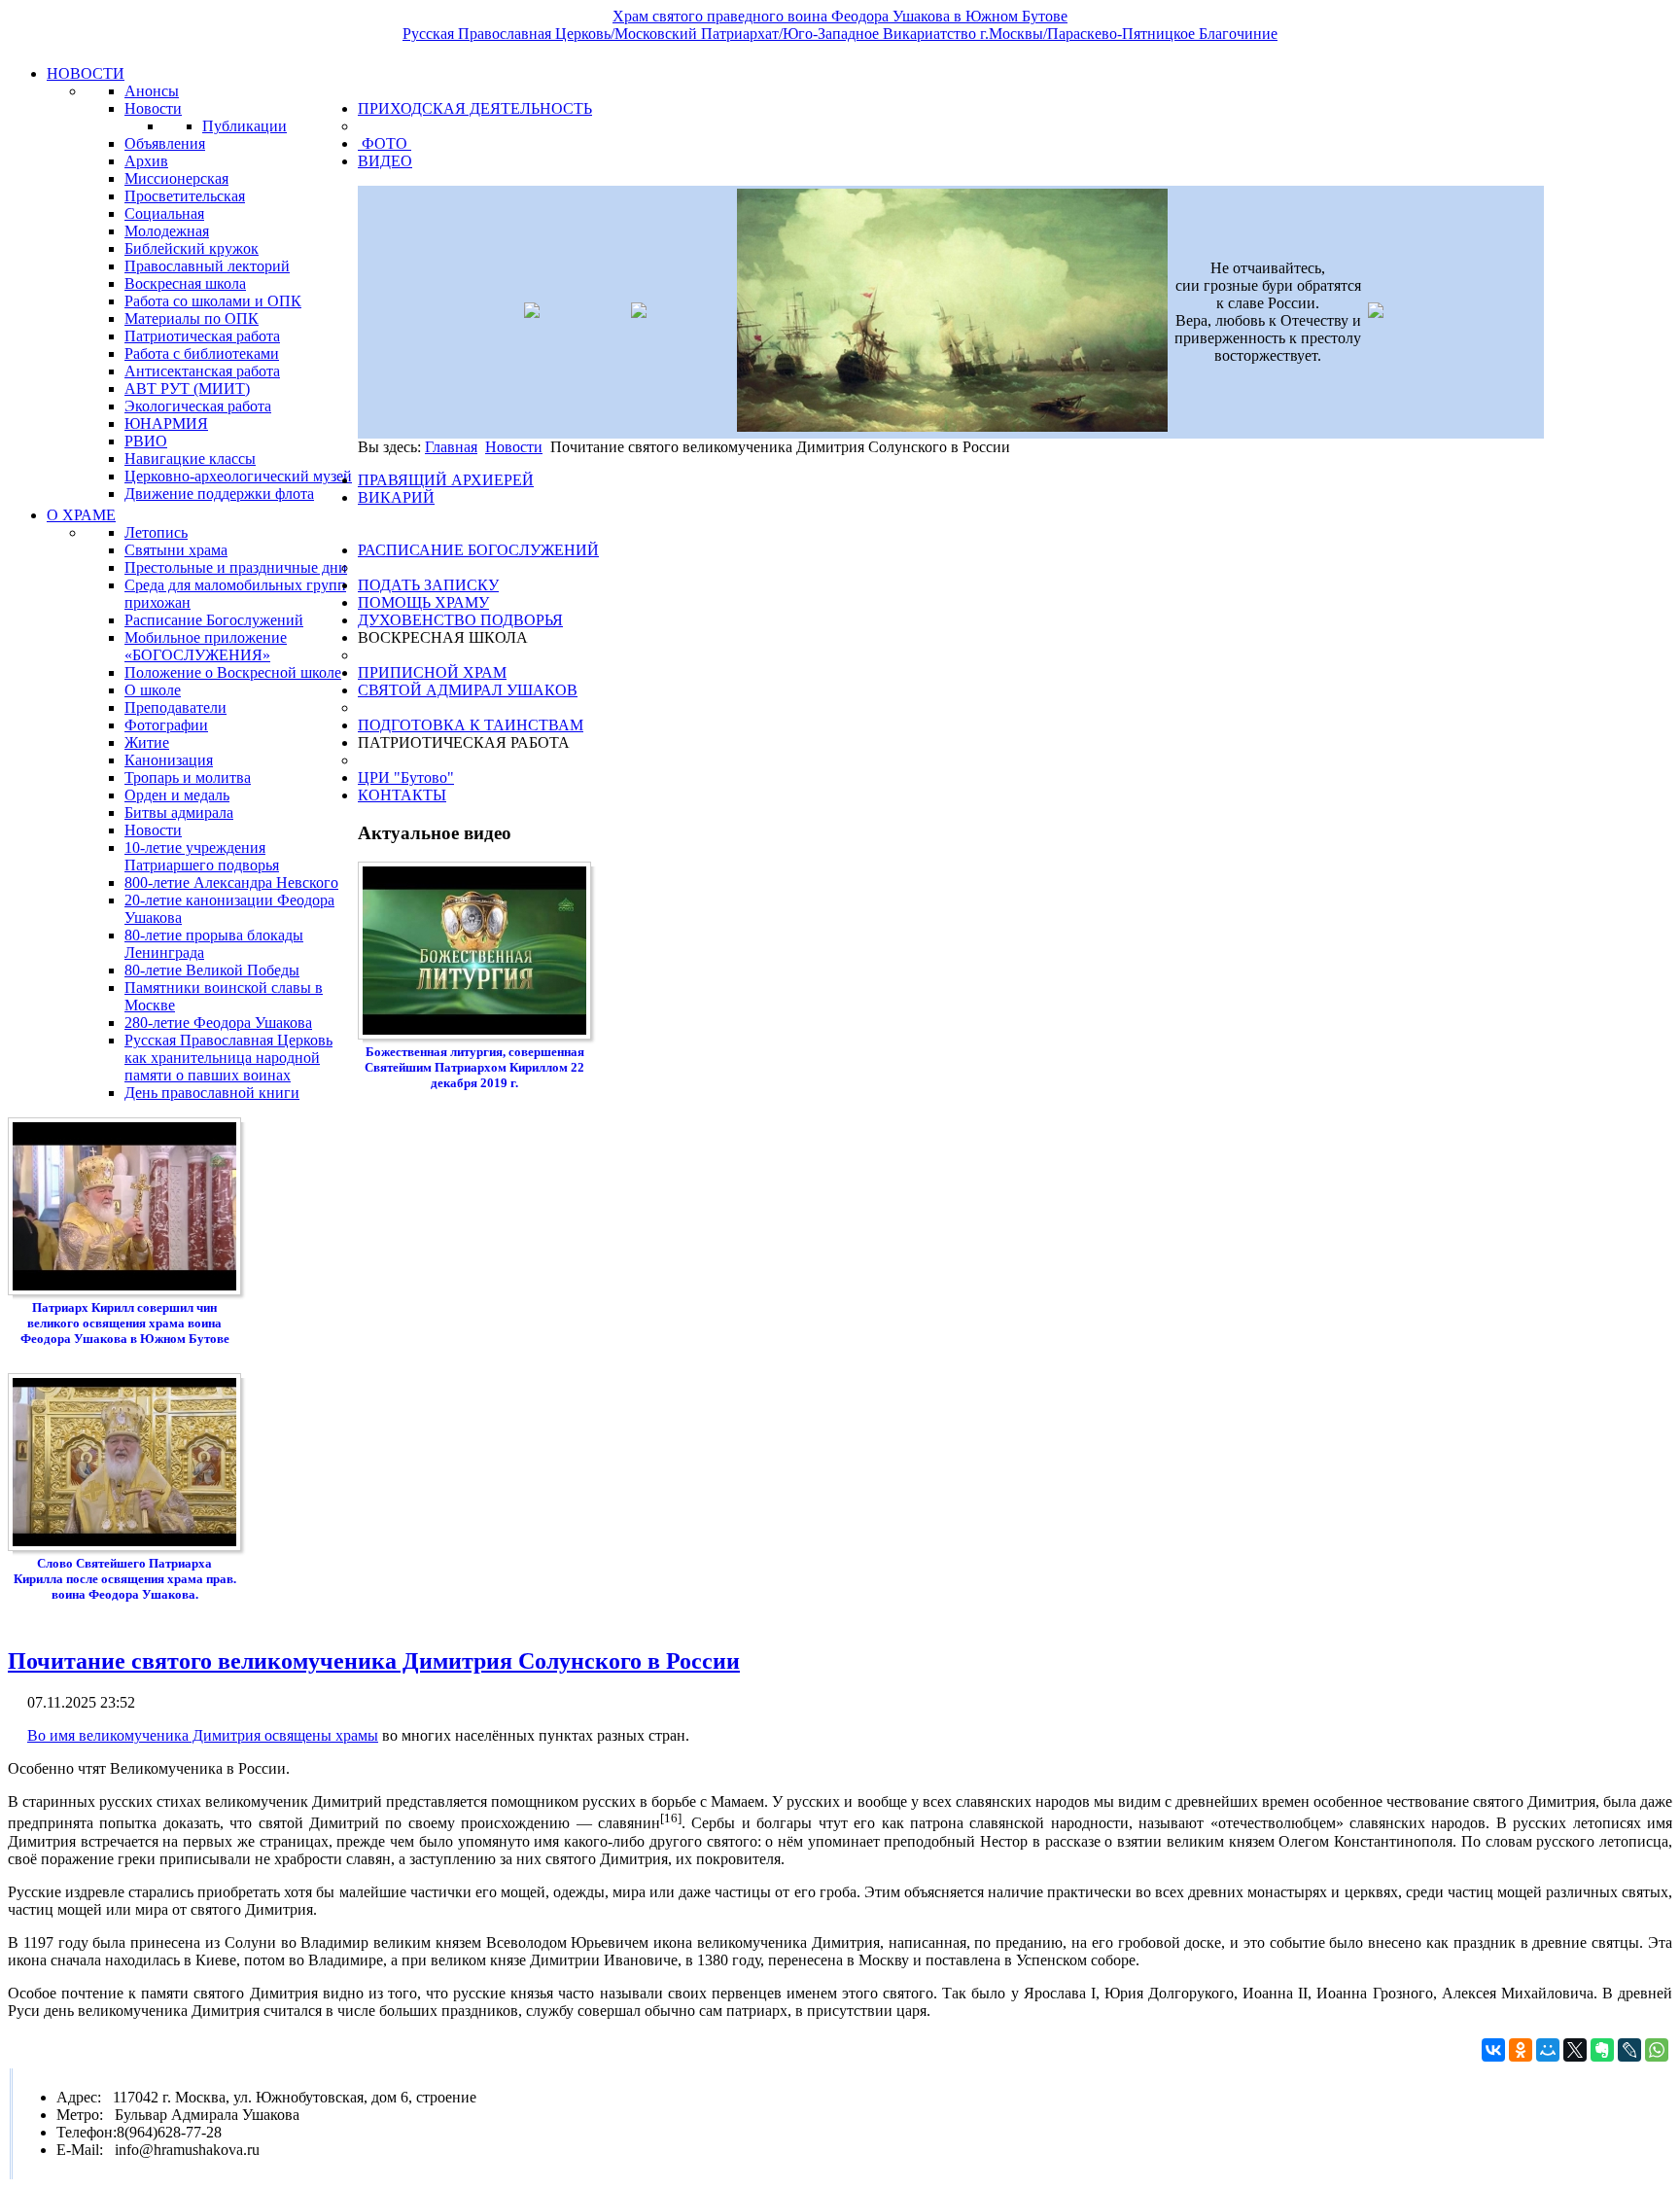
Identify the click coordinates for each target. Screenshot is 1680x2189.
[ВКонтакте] (1493, 2050)
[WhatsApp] (1657, 2050)
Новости (514, 447)
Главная (451, 447)
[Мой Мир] (1548, 2050)
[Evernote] (1602, 2050)
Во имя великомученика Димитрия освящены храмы (203, 1735)
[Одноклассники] (1521, 2050)
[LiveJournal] (1629, 2050)
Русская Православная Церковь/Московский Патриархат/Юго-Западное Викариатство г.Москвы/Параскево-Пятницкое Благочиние (840, 34)
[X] (1575, 2050)
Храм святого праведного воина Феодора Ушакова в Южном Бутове (840, 16)
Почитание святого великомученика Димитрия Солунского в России (374, 1661)
